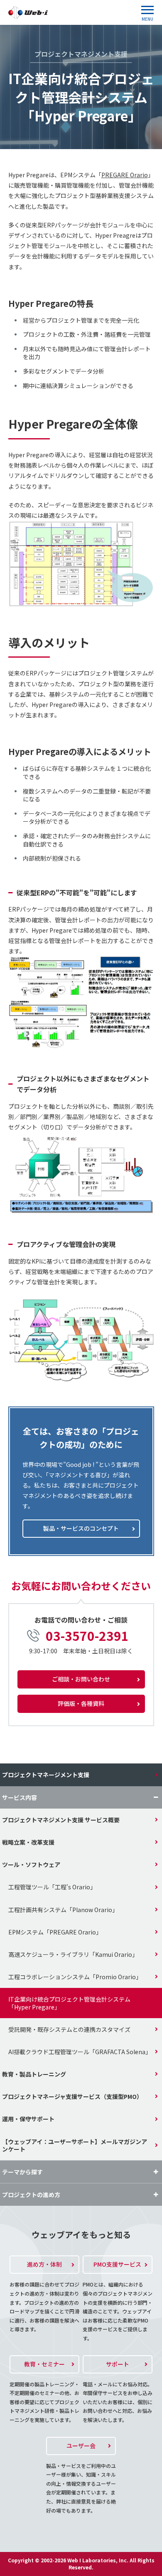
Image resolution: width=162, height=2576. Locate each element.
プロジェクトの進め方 (31, 2195)
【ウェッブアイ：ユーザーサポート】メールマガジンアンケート (75, 2145)
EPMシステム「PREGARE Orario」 (55, 1932)
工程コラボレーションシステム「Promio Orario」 (75, 1977)
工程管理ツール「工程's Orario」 (52, 1887)
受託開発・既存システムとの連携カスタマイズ (69, 2029)
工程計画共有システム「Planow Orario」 (63, 1910)
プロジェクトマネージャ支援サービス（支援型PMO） (72, 2096)
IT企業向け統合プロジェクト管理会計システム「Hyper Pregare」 (69, 2003)
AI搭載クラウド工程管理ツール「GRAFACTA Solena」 (80, 2052)
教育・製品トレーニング (34, 2074)
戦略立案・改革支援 (28, 1842)
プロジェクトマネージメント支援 (46, 1775)
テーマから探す (22, 2172)
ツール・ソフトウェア (31, 1864)
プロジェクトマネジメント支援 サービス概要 (61, 1820)
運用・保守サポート (28, 2119)
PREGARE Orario (125, 175)
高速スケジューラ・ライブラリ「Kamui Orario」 (73, 1954)
